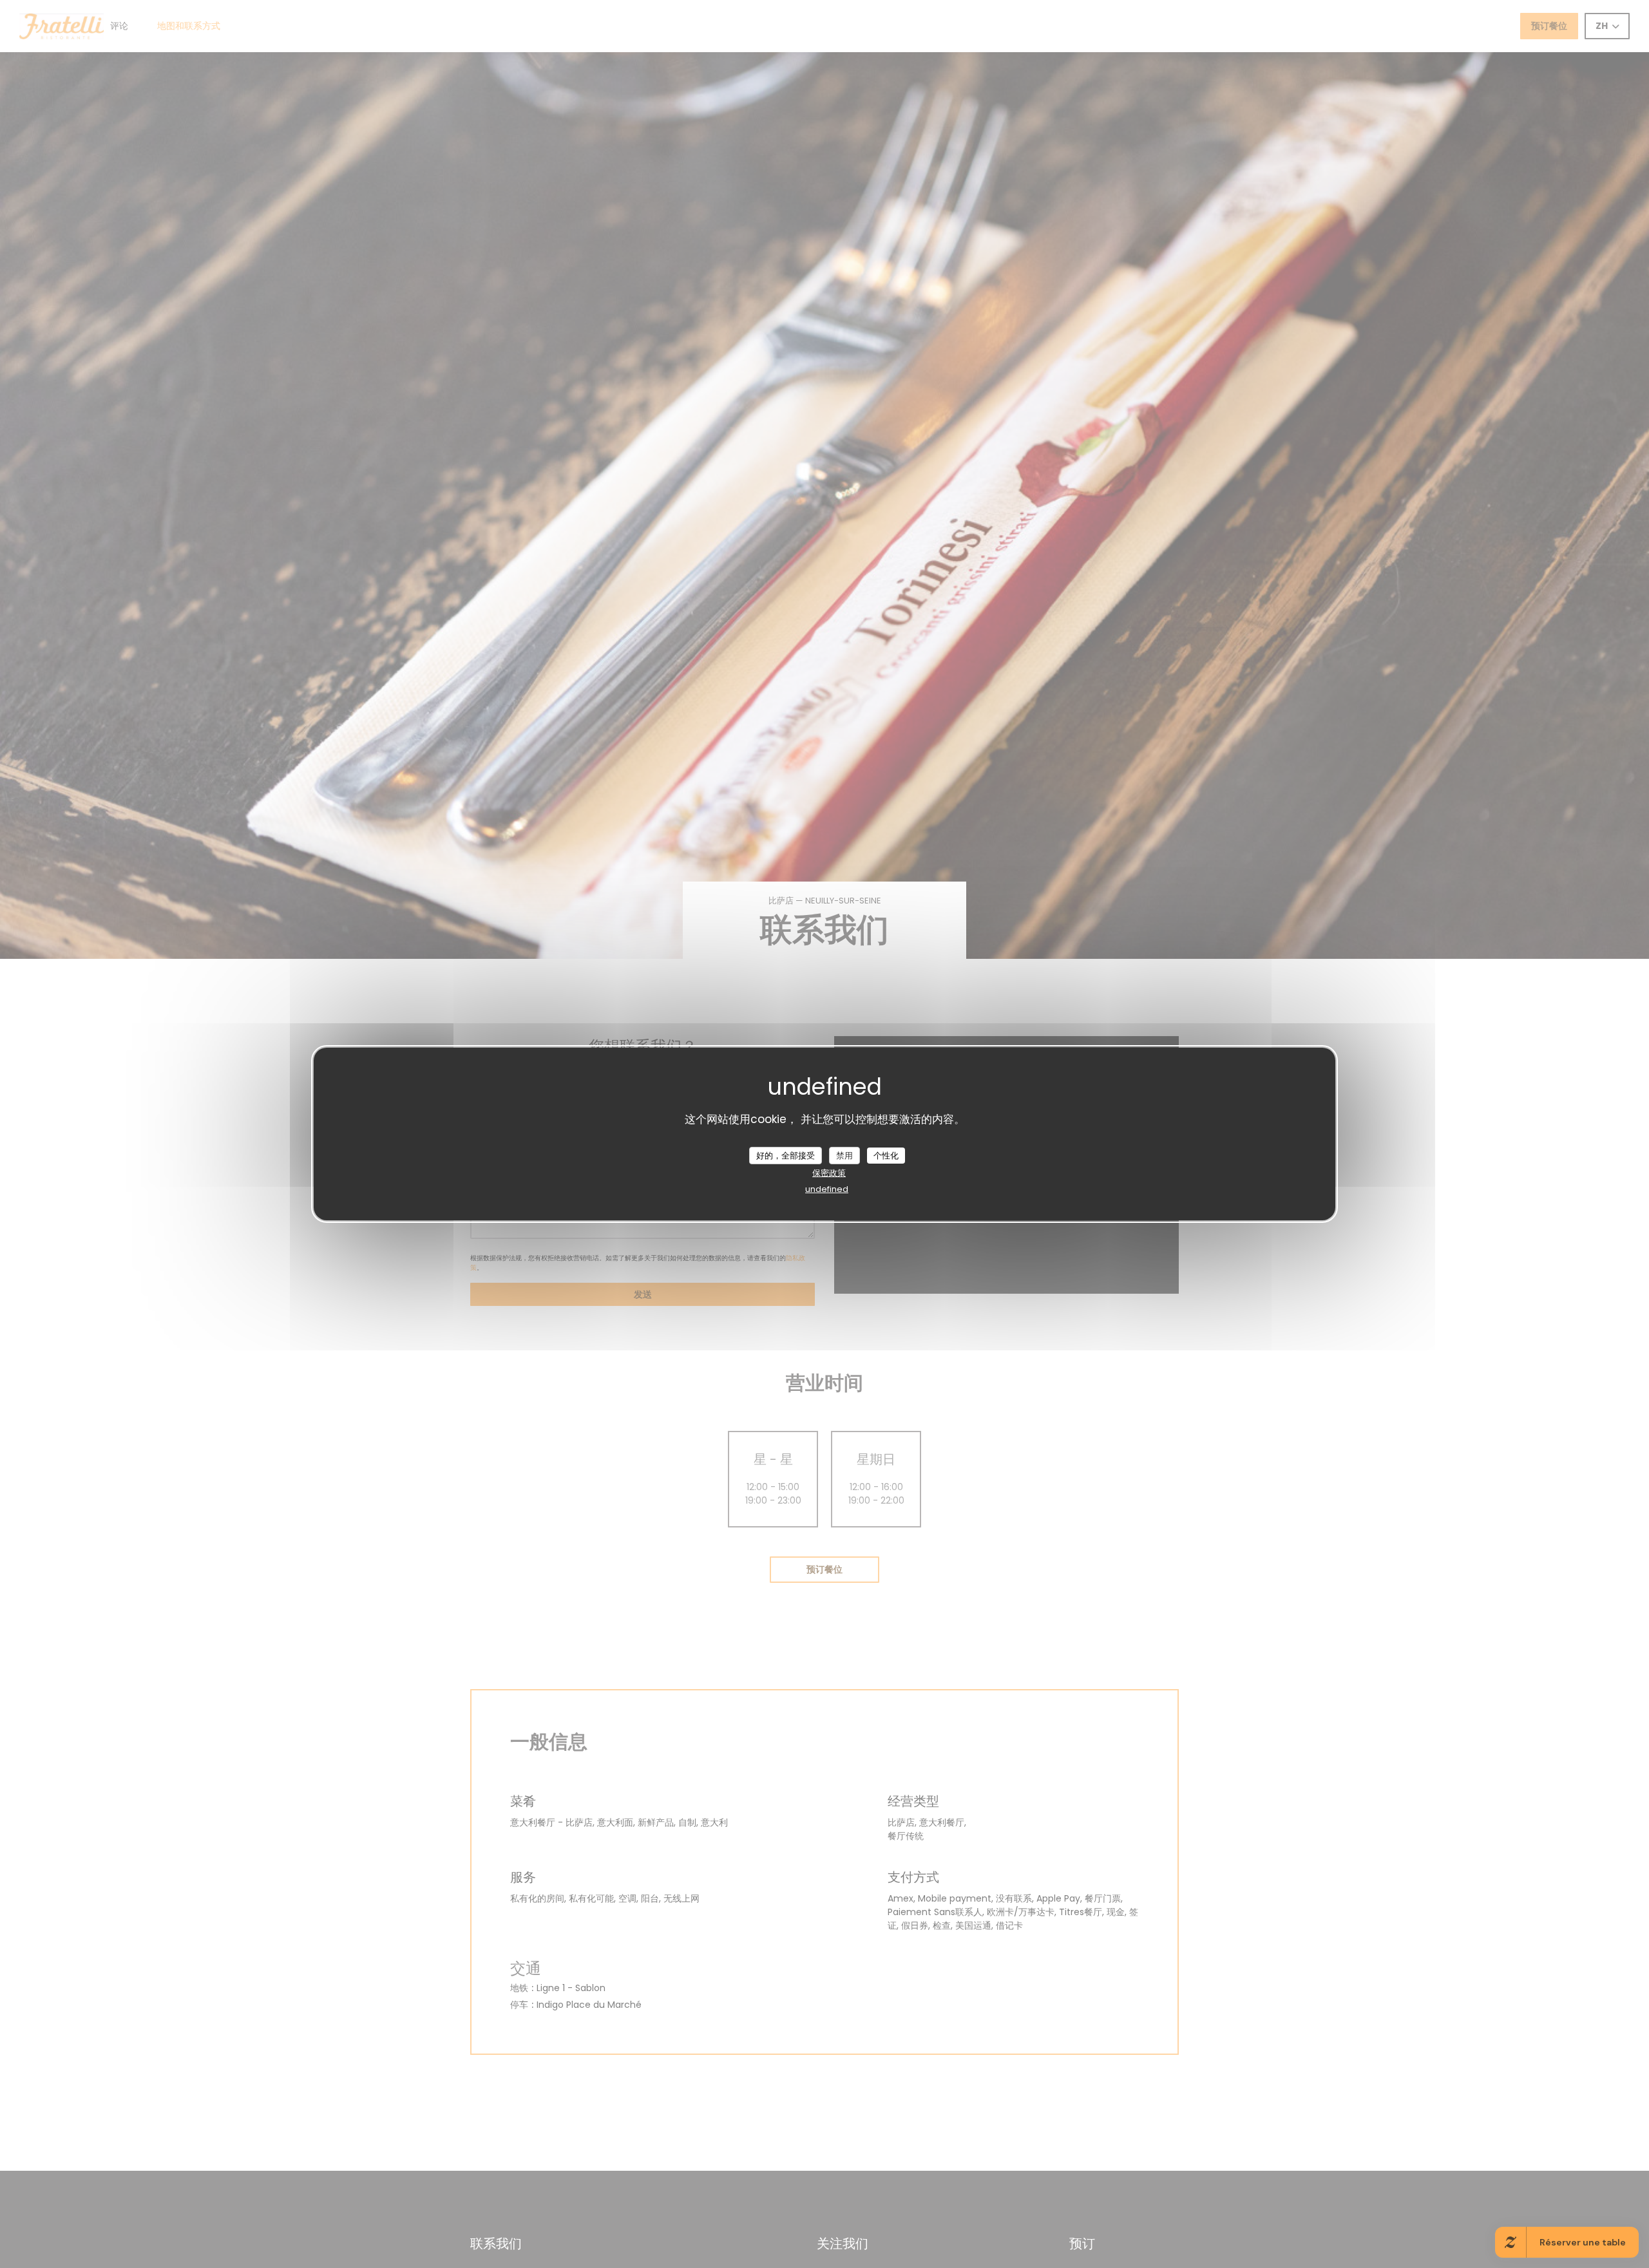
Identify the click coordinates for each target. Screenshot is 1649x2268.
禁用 (844, 1155)
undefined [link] (827, 1189)
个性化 (886, 1155)
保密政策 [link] (829, 1173)
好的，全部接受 (786, 1155)
